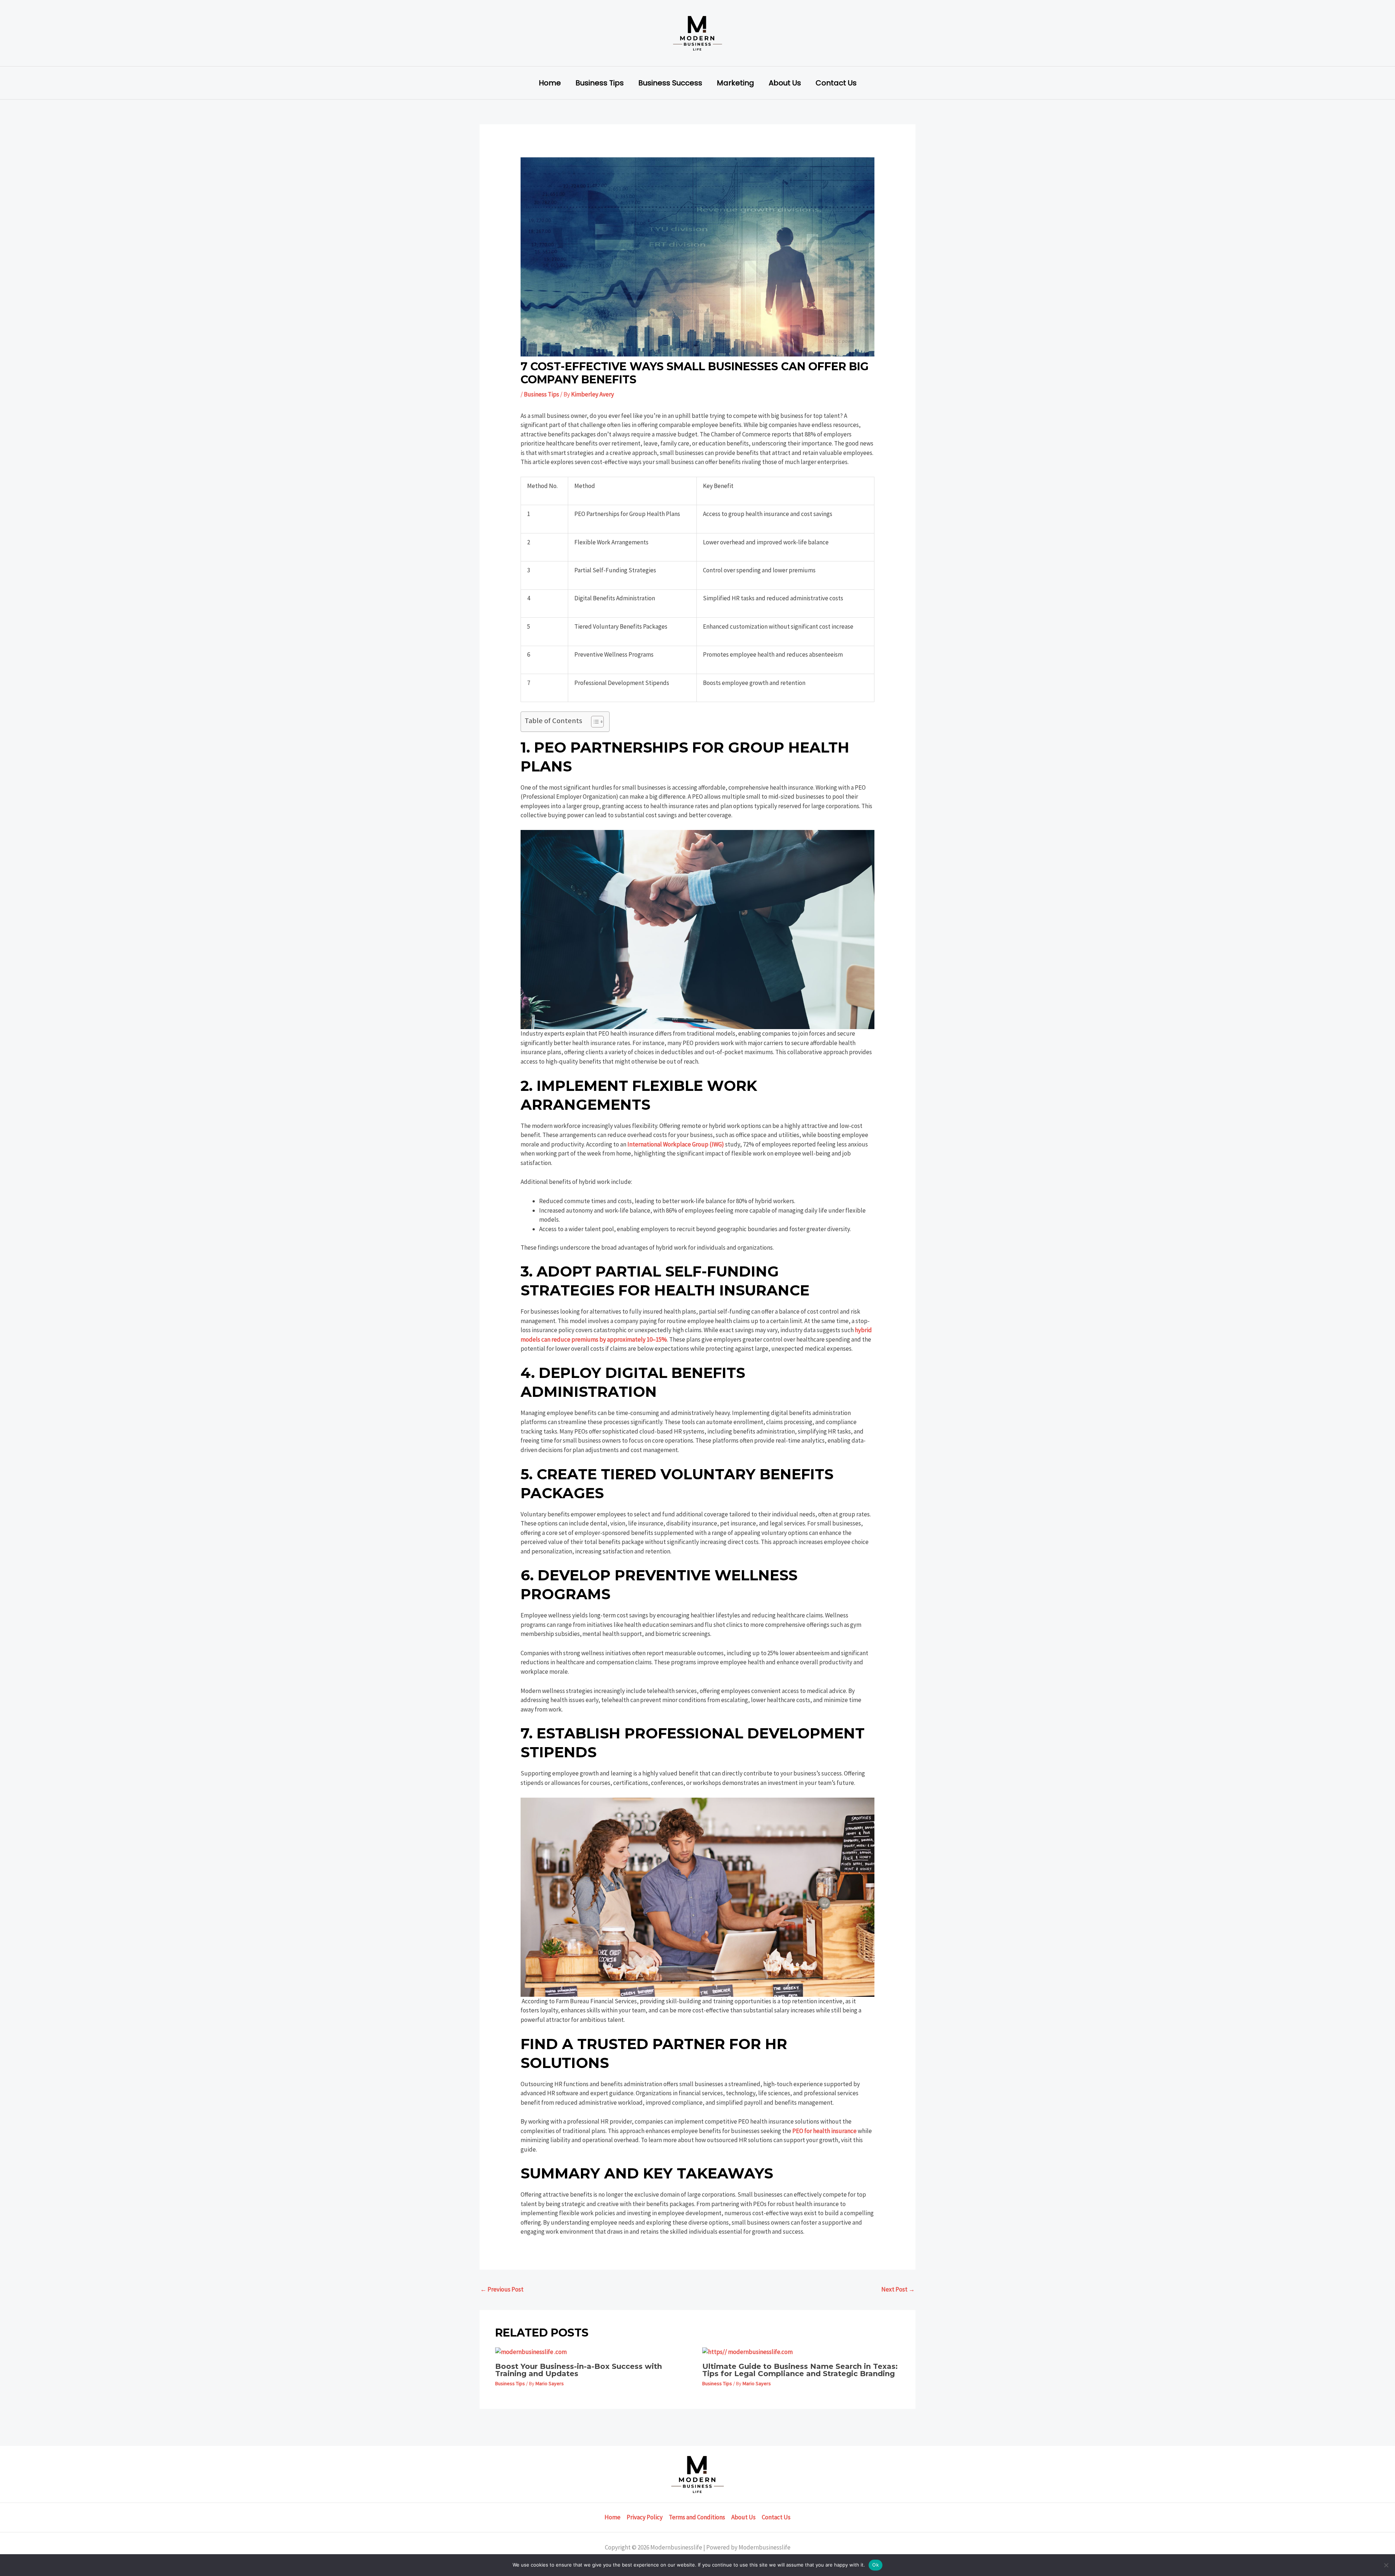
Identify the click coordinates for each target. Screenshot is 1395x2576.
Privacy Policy (645, 2517)
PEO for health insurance (824, 2131)
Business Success (670, 83)
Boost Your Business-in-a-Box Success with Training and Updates (579, 2370)
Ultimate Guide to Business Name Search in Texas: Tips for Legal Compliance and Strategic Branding (800, 2370)
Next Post (898, 2289)
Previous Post (502, 2289)
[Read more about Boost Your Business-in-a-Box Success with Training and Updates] (531, 2351)
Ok (876, 2565)
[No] (1386, 2565)
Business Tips (600, 83)
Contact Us (836, 83)
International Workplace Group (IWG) (676, 1144)
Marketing (735, 83)
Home (550, 83)
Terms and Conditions (697, 2517)
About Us (785, 83)
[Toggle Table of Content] (594, 722)
